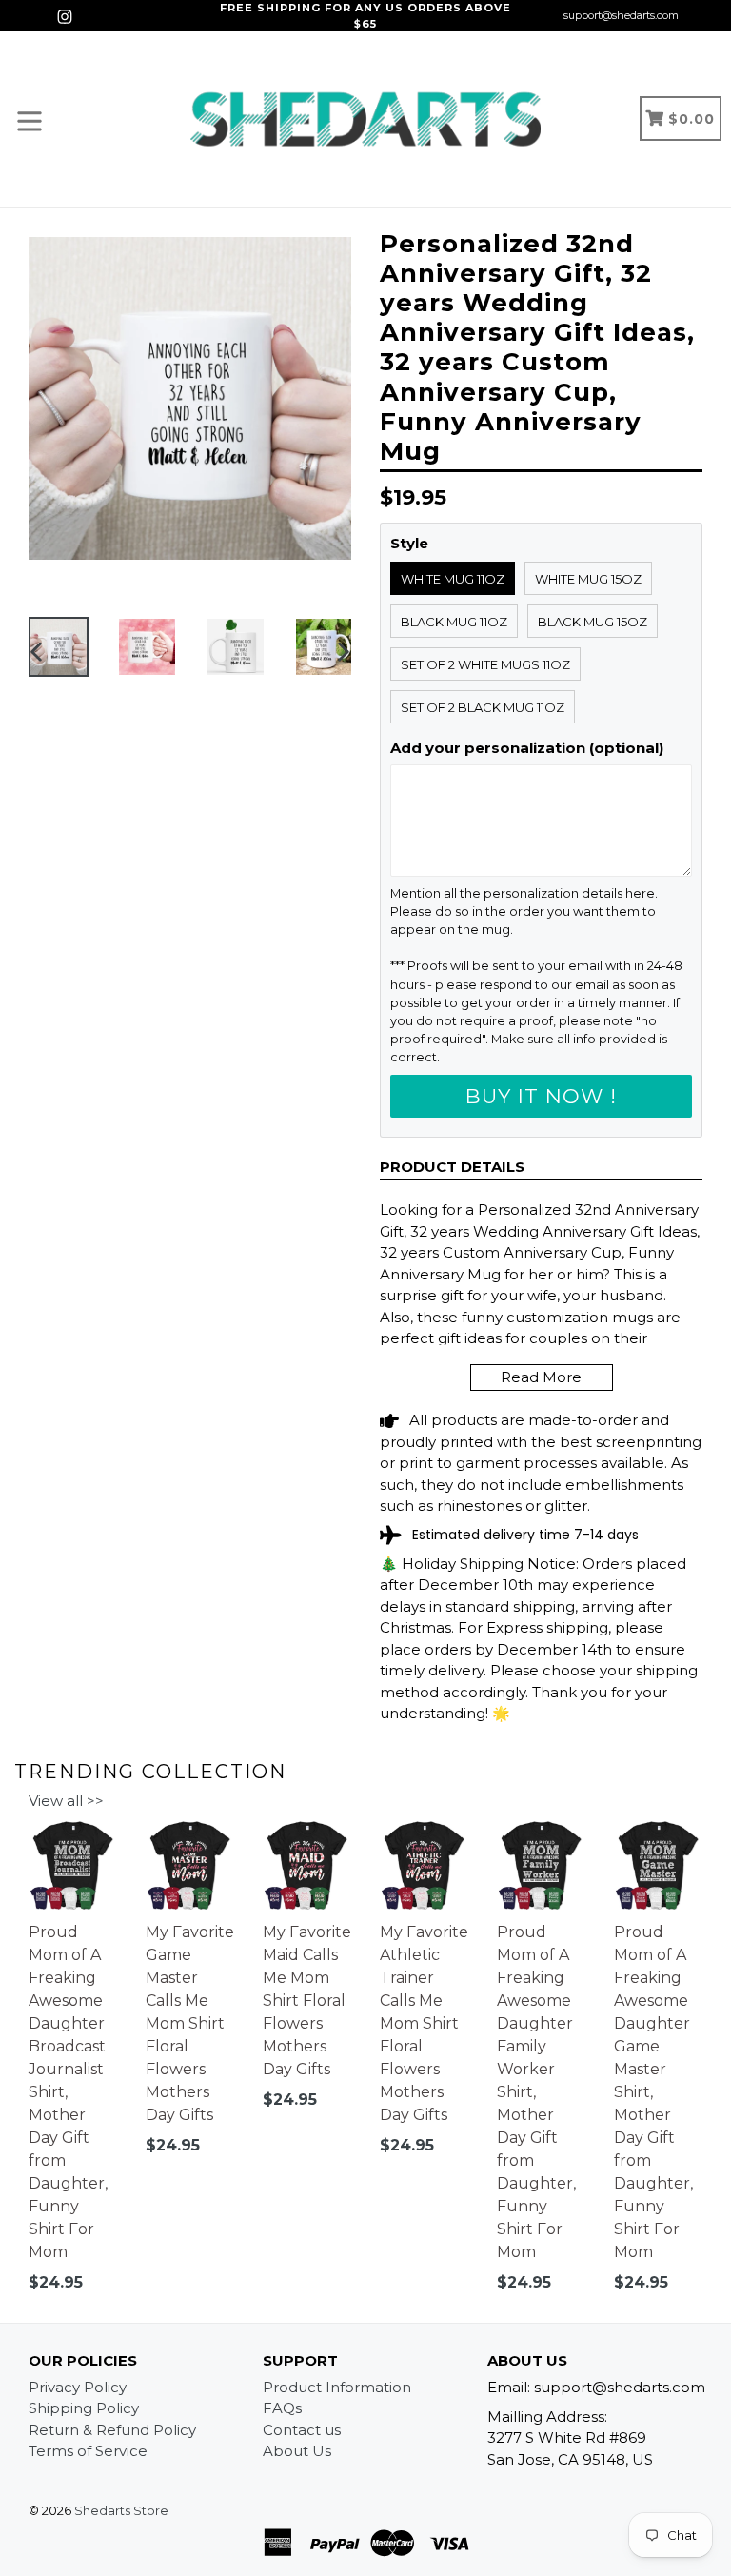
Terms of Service (88, 2451)
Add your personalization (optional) (527, 748)
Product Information (337, 2387)
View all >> (66, 1801)
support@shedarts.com (621, 15)
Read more (541, 1377)
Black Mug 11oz (454, 622)
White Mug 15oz (588, 579)
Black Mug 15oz (593, 622)
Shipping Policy (84, 2408)
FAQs (282, 2408)
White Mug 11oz (453, 579)
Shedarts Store (121, 2510)
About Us (297, 2451)
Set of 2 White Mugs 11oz (485, 664)
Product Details (452, 1167)
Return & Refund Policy (112, 2430)
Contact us (302, 2430)
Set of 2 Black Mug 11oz (483, 707)
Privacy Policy (78, 2387)
